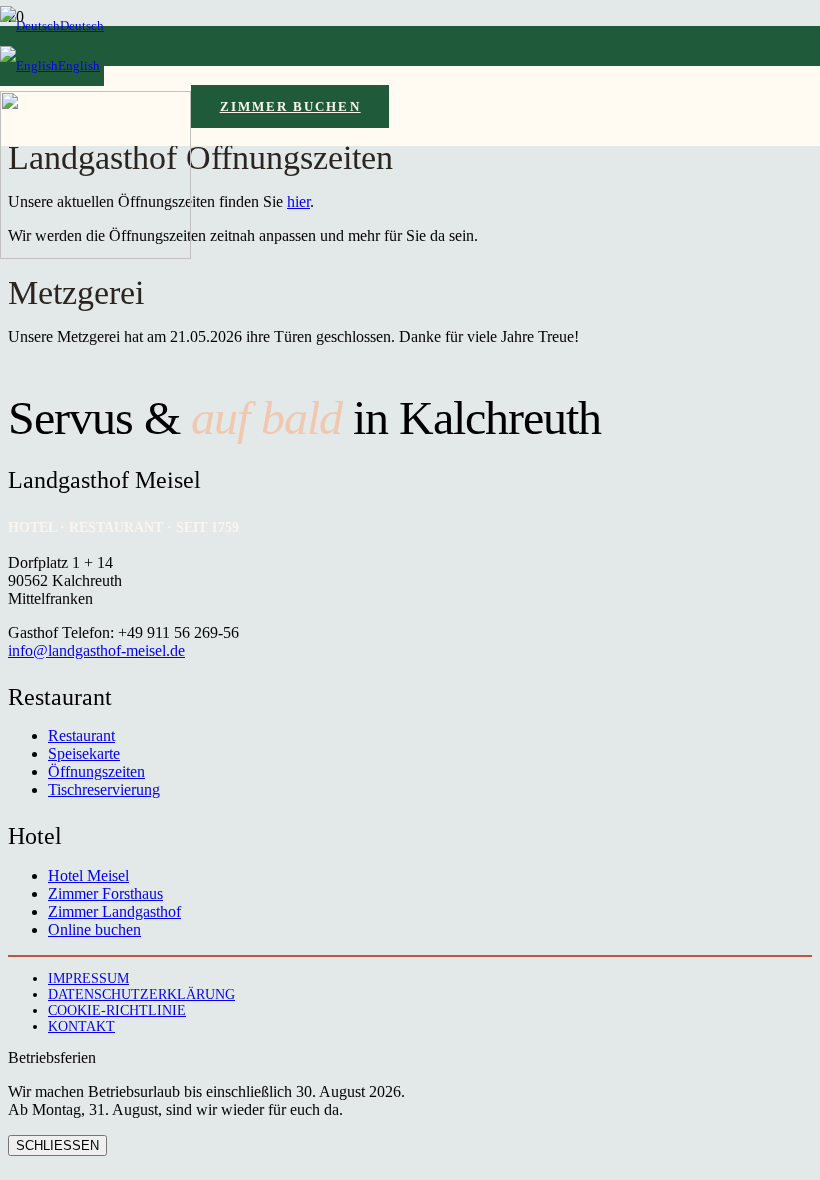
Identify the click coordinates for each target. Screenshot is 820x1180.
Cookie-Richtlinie (117, 1010)
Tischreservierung (104, 789)
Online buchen (94, 929)
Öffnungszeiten (96, 771)
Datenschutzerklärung (141, 994)
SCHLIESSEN (57, 1145)
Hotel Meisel (88, 875)
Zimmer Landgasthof (114, 911)
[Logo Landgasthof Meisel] (95, 253)
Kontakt (81, 1026)
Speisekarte (84, 753)
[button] (52, 25)
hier (298, 201)
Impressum (88, 978)
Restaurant (81, 735)
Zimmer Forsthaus (105, 893)
